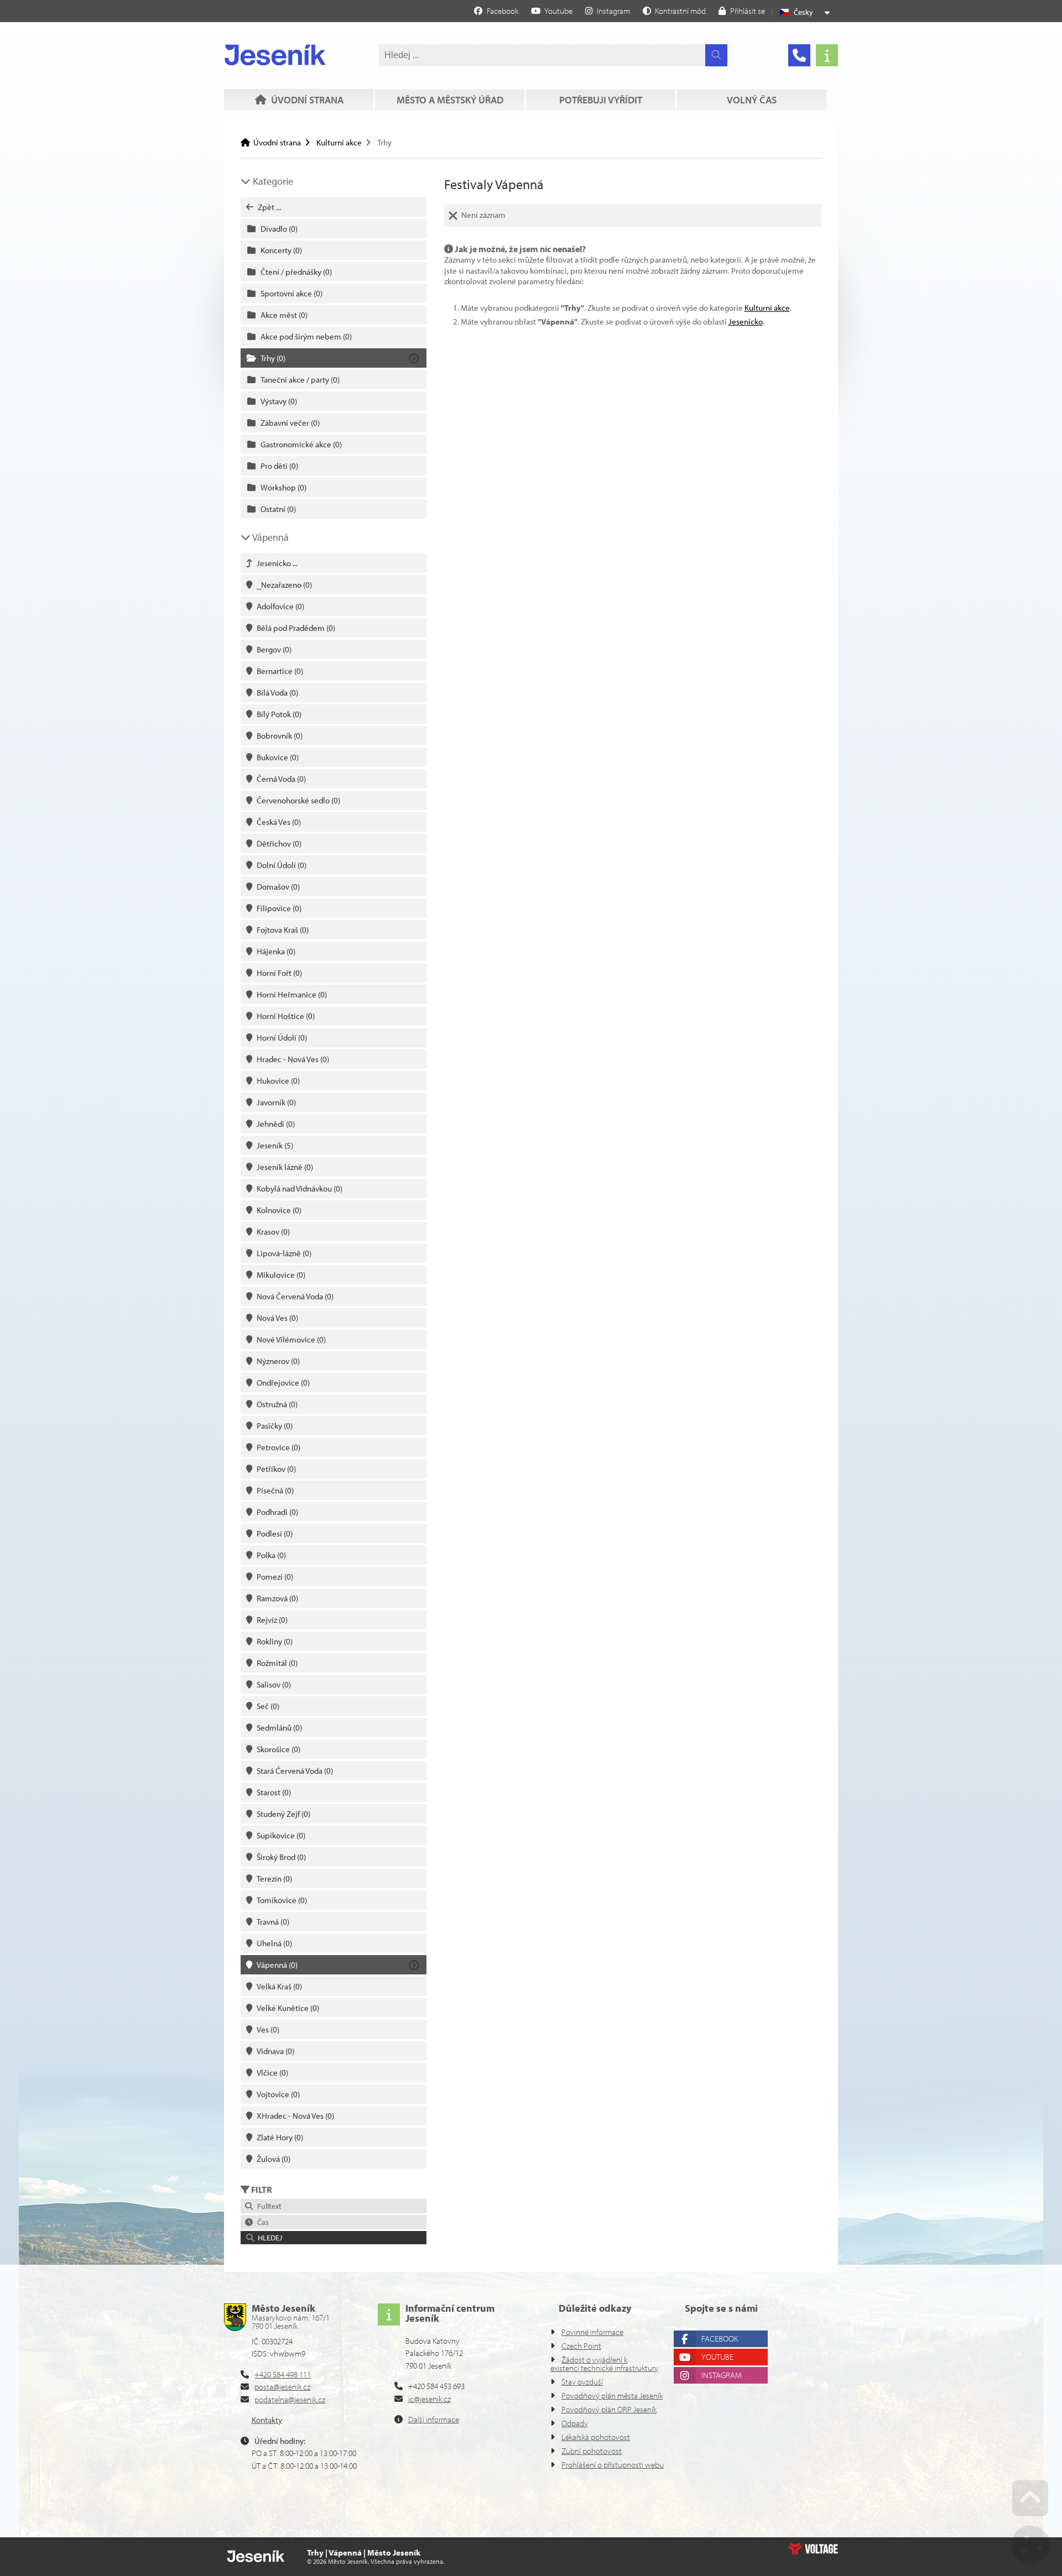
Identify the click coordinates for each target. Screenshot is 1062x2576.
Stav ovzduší (582, 2382)
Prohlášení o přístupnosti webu (613, 2465)
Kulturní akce (339, 142)
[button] (674, 11)
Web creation (813, 2549)
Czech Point (581, 2346)
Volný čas (752, 100)
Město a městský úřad (450, 100)
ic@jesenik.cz (430, 2399)
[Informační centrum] (827, 55)
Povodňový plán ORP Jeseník (609, 2409)
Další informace (434, 2419)
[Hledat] (716, 55)
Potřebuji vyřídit (601, 100)
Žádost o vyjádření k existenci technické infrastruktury (604, 2364)
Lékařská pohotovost (596, 2437)
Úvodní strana (275, 55)
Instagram (722, 2375)
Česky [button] (803, 12)
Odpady (575, 2423)
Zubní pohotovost (592, 2451)
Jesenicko (746, 322)
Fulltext (268, 2206)
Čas (261, 2222)
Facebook (720, 2339)
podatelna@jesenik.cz (290, 2399)
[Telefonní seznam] (799, 55)
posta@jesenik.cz (282, 2387)
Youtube (717, 2357)
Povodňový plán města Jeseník (612, 2395)
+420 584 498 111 (283, 2374)
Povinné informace (592, 2332)
